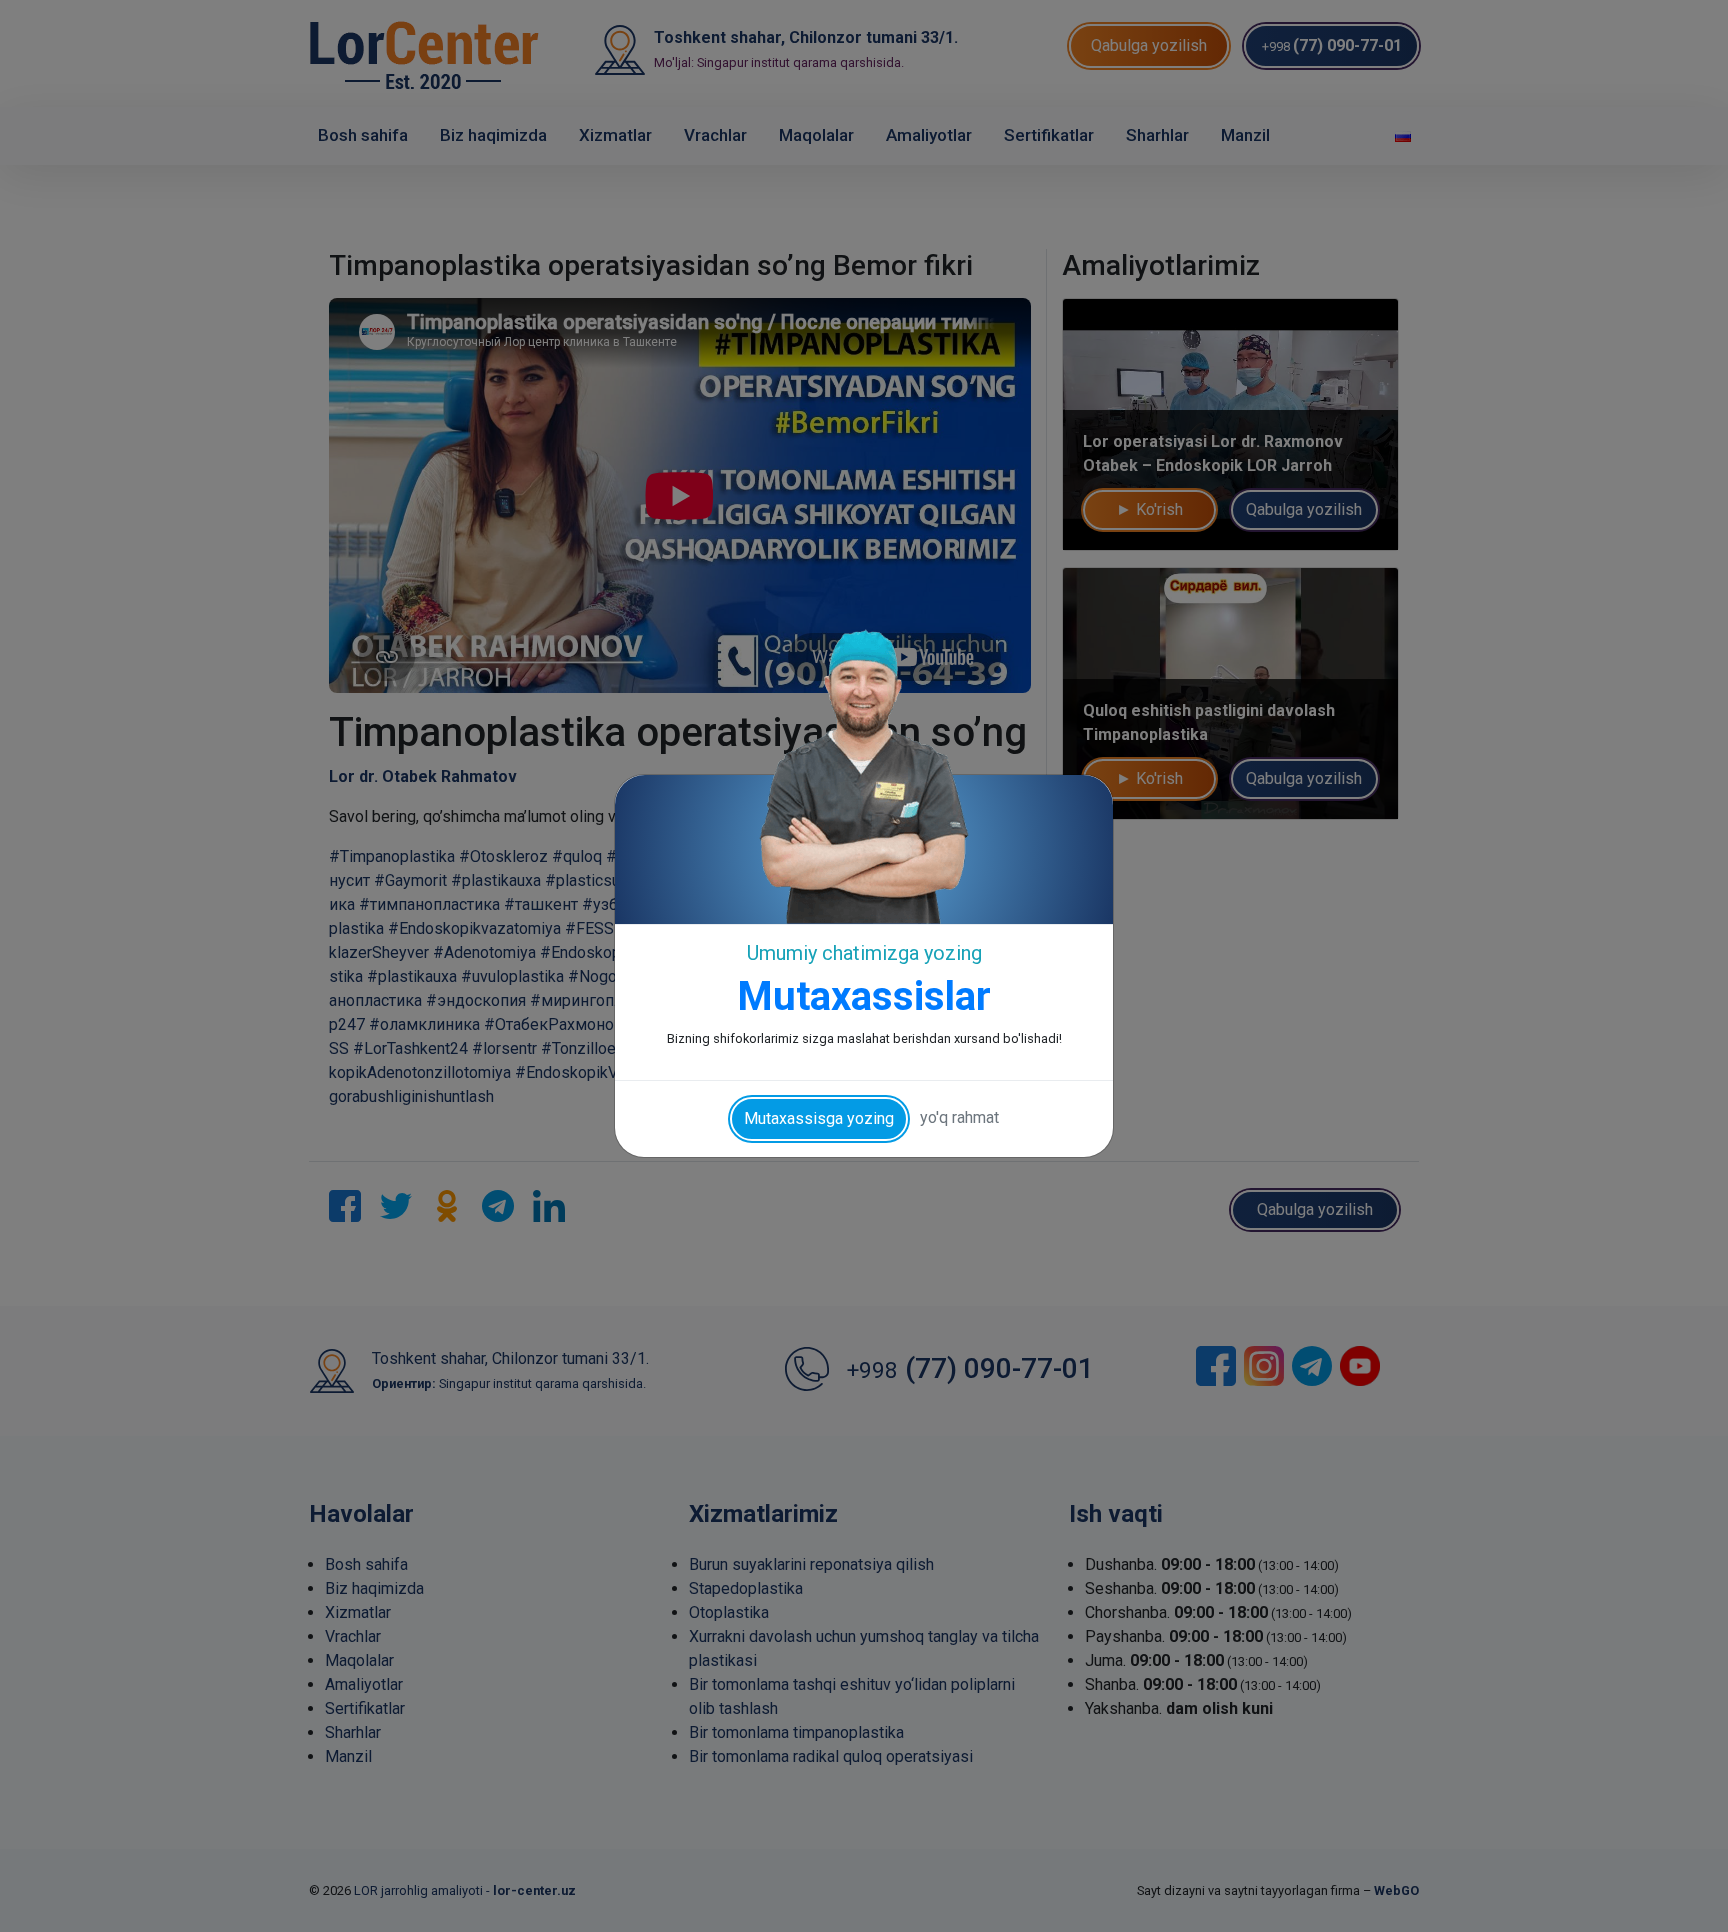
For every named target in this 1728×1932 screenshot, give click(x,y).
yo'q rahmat (959, 1117)
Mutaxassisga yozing (819, 1118)
